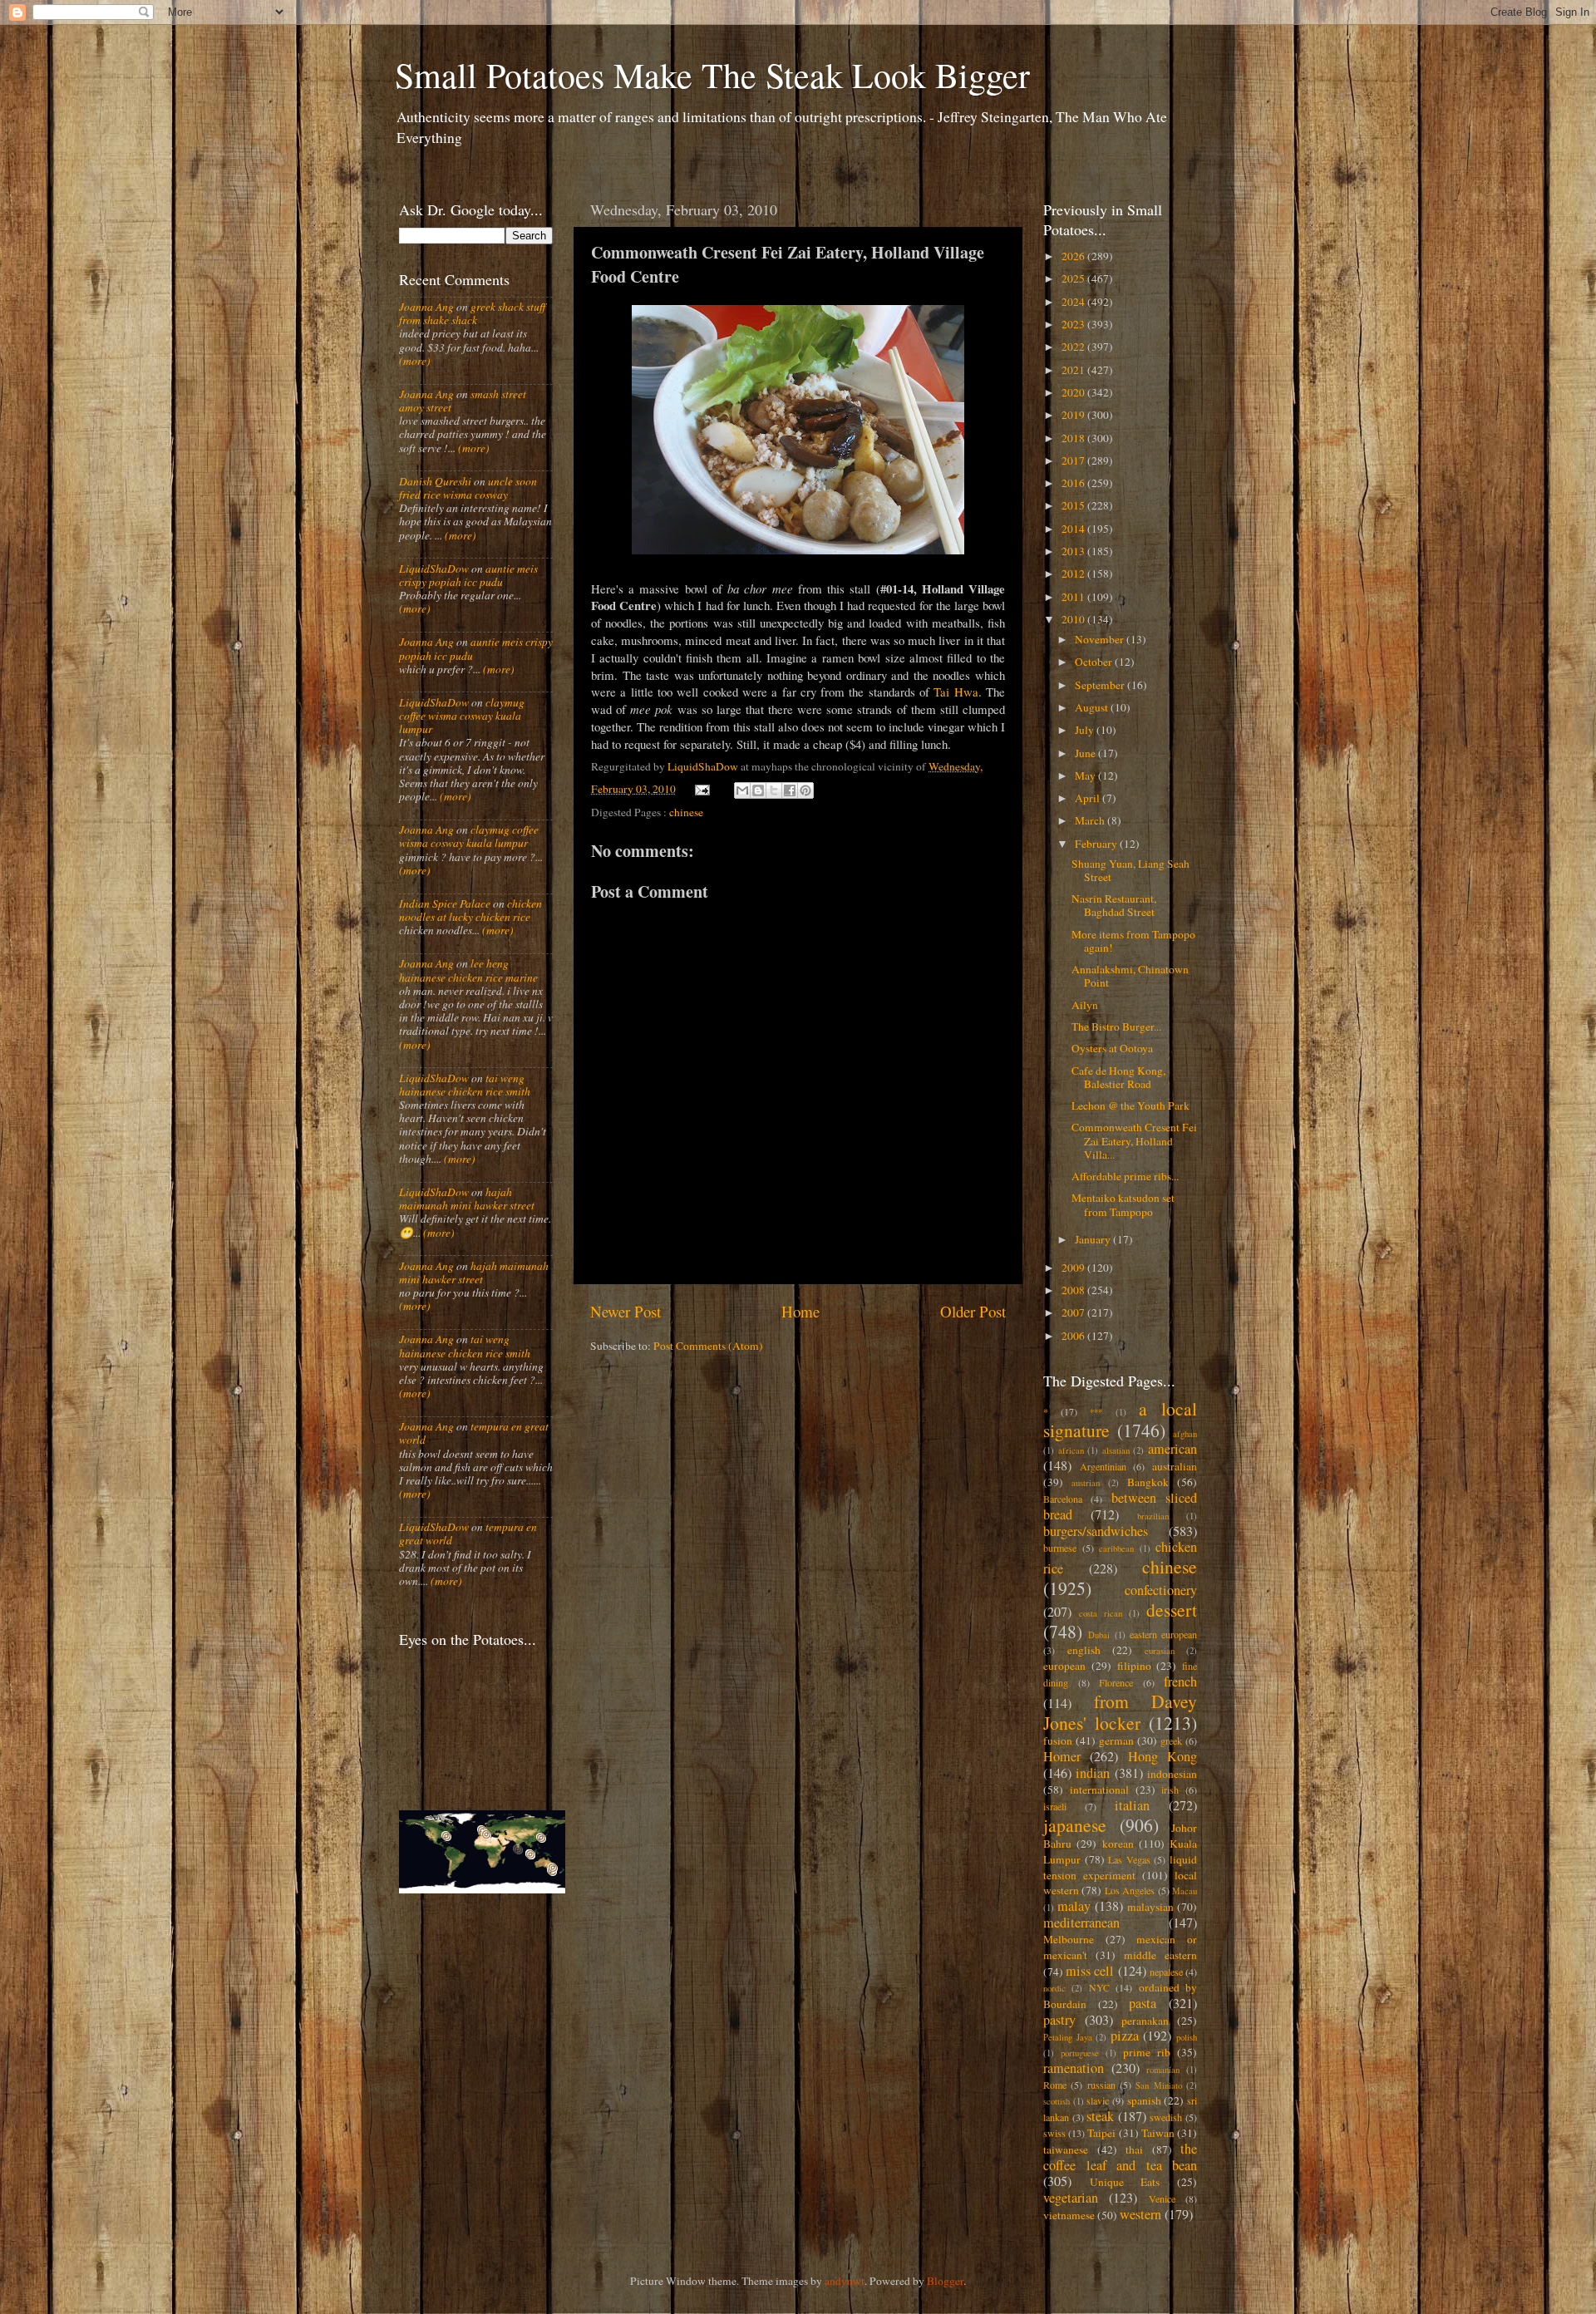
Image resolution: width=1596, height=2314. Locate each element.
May (1086, 775)
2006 (1074, 1336)
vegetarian (1071, 2198)
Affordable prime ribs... (1125, 1176)
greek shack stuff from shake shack (472, 313)
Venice (1162, 2198)
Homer (1062, 1756)
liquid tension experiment (1120, 1867)
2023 (1074, 324)
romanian (1163, 2070)
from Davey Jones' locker (1120, 1712)
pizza (1125, 2036)
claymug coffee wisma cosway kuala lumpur (462, 716)
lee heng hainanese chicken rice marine (468, 970)
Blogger (945, 2281)
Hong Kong (1163, 1756)
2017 (1074, 460)
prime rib (1147, 2052)
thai (1134, 2149)
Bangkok (1148, 1482)
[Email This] (742, 790)
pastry (1059, 2020)
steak (1100, 2116)
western (1140, 2214)
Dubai (1099, 1635)
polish (1187, 2037)
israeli (1055, 1806)
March (1091, 820)
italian (1132, 1805)
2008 (1074, 1290)
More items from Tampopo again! (1133, 941)
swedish (1166, 2117)
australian (1175, 1466)
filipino (1134, 1666)
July (1086, 730)
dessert (1172, 1610)
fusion (1058, 1740)
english (1084, 1650)
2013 (1074, 551)
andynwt (845, 2281)
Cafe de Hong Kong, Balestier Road (1118, 1077)
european (1064, 1666)
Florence (1116, 1682)
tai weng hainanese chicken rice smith (465, 1085)
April (1089, 798)
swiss (1054, 2133)
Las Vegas (1129, 1859)
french (1180, 1681)
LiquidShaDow (434, 569)
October (1095, 662)
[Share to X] (774, 790)
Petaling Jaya (1068, 2037)
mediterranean (1081, 1923)
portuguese (1080, 2053)
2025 (1074, 278)
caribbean (1116, 1548)
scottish (1057, 2101)
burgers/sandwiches (1096, 1531)
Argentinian (1103, 1466)
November (1101, 639)
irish (1170, 1790)
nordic (1054, 1988)
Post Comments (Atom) (708, 1346)
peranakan (1145, 2021)
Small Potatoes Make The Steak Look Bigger (712, 75)
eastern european (1163, 1634)
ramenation (1074, 2068)
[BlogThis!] (758, 790)
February (1097, 844)
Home (800, 1311)
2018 (1074, 438)
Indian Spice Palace (445, 903)
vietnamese (1069, 2215)
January (1094, 1239)
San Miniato (1158, 2085)
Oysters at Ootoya (1112, 1048)
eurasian (1160, 1651)
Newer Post (626, 1311)
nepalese (1166, 1972)
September (1101, 685)
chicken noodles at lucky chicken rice (470, 910)
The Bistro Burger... (1116, 1027)
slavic (1098, 2100)
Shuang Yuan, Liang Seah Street (1130, 870)
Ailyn (1085, 1005)
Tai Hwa (956, 692)
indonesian (1172, 1774)
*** (1096, 1412)
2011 (1074, 597)
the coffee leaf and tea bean (1120, 2157)
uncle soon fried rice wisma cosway (468, 488)
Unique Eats (1125, 2182)
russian (1101, 2085)
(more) (415, 361)
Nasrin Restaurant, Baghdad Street (1114, 905)
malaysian (1150, 1907)
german (1116, 1740)
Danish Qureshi (435, 481)
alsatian (1116, 1450)
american (1172, 1449)
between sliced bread (1120, 1506)
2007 (1074, 1312)
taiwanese (1066, 2149)
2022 (1074, 347)
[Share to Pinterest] (805, 790)
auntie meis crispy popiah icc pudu (468, 575)
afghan (1185, 1434)
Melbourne (1069, 1939)
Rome (1055, 2085)
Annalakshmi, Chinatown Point (1130, 976)
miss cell (1090, 1971)
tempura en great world (474, 1433)
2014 (1074, 529)
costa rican (1101, 1613)
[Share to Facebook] (790, 790)
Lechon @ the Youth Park (1130, 1105)
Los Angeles (1130, 1890)
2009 (1074, 1268)
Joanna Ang (426, 307)
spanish (1144, 2100)
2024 (1074, 302)
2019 (1074, 415)
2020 (1074, 392)
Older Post (973, 1311)
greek (1171, 1740)
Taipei (1101, 2133)
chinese (686, 812)
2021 (1074, 370)
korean (1118, 1844)
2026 (1074, 256)
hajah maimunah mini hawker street (467, 1199)
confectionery (1161, 1590)
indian (1093, 1773)
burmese (1060, 1548)
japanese (1075, 1825)
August (1093, 707)
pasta (1143, 2003)
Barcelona (1063, 1499)
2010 (1074, 619)
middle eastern (1160, 1955)
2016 (1074, 483)
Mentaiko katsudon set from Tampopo (1123, 1204)
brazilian (1153, 1516)
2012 (1074, 574)
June (1086, 753)
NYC (1099, 1987)
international (1099, 1790)
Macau (1185, 1891)
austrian (1086, 1483)
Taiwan (1158, 2133)
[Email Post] (702, 789)
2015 (1074, 505)
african (1071, 1450)
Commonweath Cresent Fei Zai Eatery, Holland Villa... (1134, 1140)
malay (1074, 1906)
